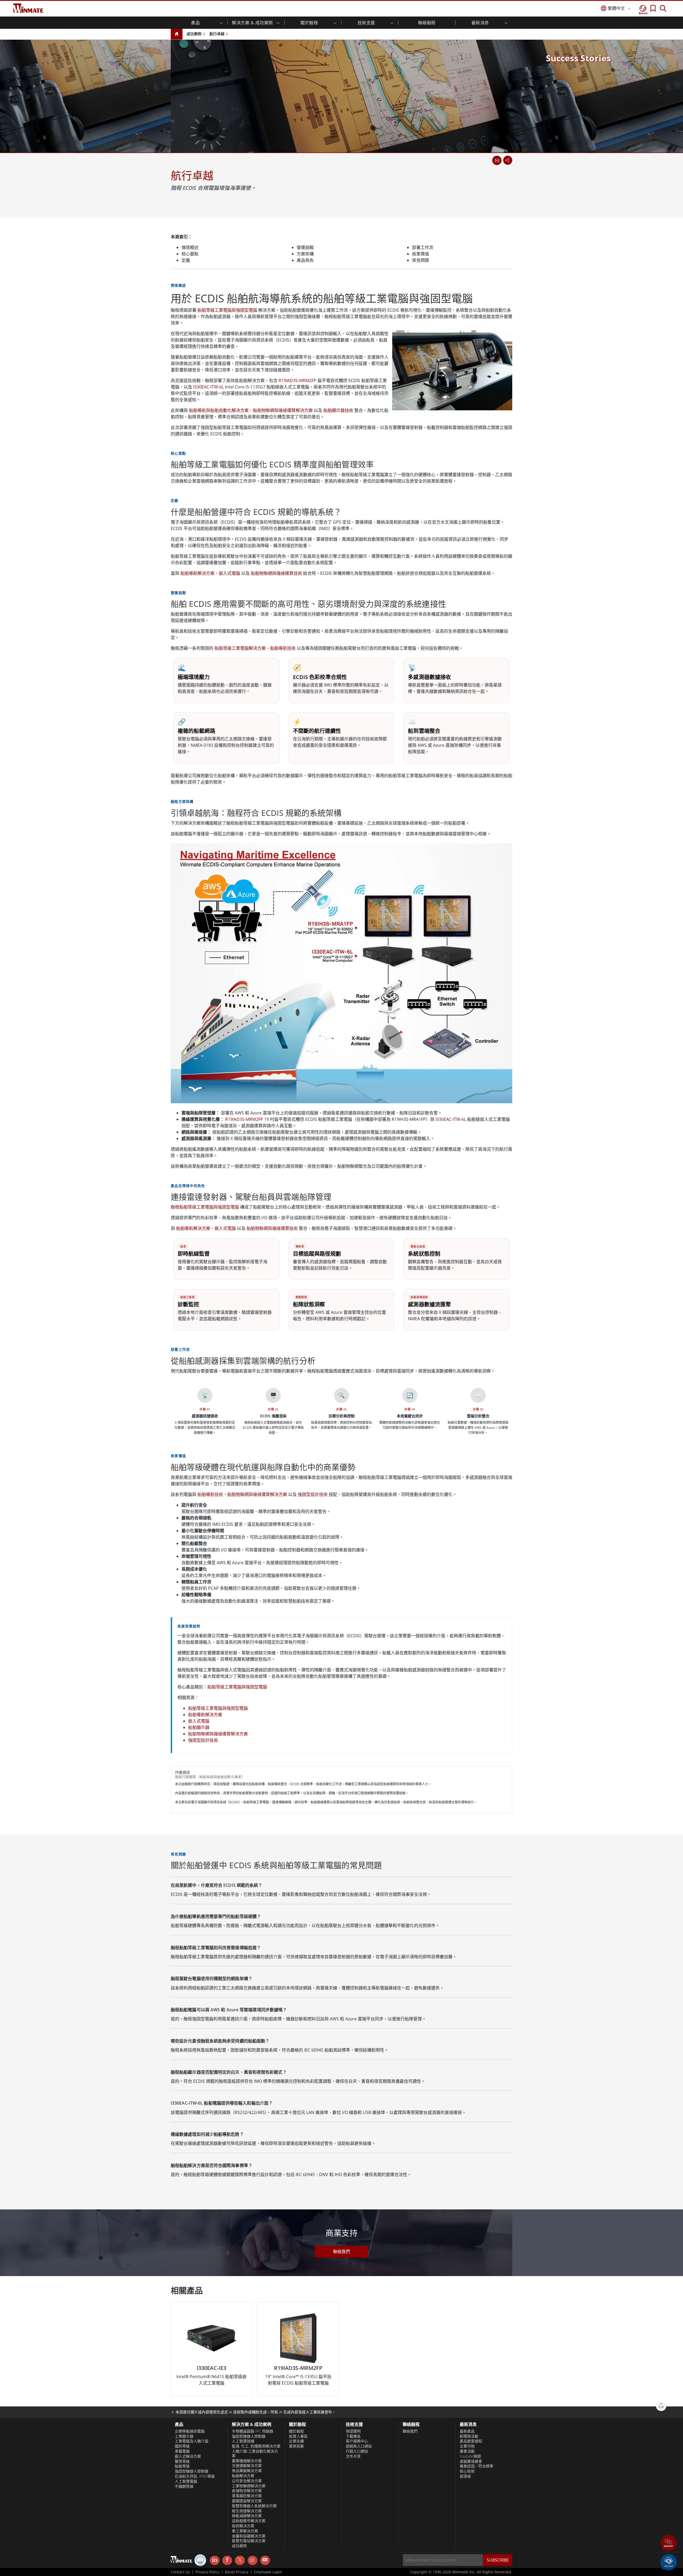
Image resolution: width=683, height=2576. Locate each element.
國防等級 (182, 2446)
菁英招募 (296, 2446)
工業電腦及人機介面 (192, 2441)
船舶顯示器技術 (338, 410)
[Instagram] (253, 2560)
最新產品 (467, 2431)
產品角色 (305, 260)
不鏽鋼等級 (184, 2486)
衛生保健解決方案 (247, 2511)
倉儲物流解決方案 (247, 2491)
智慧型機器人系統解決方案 (254, 2506)
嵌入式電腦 (229, 573)
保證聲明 (353, 2431)
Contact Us (180, 2572)
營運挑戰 (305, 247)
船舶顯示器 (199, 1727)
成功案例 (194, 34)
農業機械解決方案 (247, 2461)
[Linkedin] (215, 2561)
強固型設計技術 (313, 1494)
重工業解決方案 (245, 2531)
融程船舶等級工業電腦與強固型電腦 (205, 1207)
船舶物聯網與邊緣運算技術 (276, 573)
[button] (669, 2543)
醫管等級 (182, 2461)
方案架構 (305, 254)
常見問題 (420, 260)
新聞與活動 (469, 2436)
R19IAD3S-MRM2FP (297, 380)
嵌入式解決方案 (188, 2456)
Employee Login (268, 2572)
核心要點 (190, 254)
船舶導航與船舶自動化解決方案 (219, 410)
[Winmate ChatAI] (669, 2562)
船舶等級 (182, 2466)
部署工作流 (423, 247)
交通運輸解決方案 (247, 2466)
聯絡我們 (341, 2252)
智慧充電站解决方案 (249, 2541)
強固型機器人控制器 (192, 2471)
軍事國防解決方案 (247, 2496)
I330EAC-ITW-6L (209, 387)
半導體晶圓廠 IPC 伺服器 (253, 2431)
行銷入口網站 (357, 2451)
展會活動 (467, 2451)
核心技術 (467, 2471)
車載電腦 (182, 2451)
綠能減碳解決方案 (247, 2516)
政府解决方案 (243, 2526)
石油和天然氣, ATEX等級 (195, 2476)
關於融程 (296, 2431)
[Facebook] (227, 2561)
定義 (186, 260)
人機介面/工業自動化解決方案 (255, 2453)
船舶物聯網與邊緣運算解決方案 (283, 410)
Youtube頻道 (470, 2456)
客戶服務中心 (357, 2441)
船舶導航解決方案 (197, 573)
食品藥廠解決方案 (247, 2471)
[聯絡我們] (497, 160)
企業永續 (296, 2441)
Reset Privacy (237, 2572)
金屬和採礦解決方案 (249, 2536)
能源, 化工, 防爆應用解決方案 (256, 2446)
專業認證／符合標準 (476, 2466)
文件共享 (353, 2456)
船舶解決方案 (243, 2476)
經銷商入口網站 (359, 2446)
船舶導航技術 (283, 648)
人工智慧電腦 (186, 2481)
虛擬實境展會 (471, 2461)
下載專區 (353, 2436)
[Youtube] (265, 2561)
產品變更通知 (471, 2441)
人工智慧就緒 (243, 2441)
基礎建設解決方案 (247, 2501)
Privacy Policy (207, 2572)
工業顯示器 (184, 2436)
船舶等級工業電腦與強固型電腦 (227, 310)
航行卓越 (217, 34)
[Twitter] (240, 2560)
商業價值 (420, 254)
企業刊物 (467, 2446)
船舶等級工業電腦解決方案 (240, 648)
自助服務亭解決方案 (249, 2521)
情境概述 (190, 247)
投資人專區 (298, 2436)
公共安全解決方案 (247, 2481)
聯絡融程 (427, 23)
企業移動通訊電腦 (190, 2431)
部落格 (465, 2476)
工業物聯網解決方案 (249, 2486)
